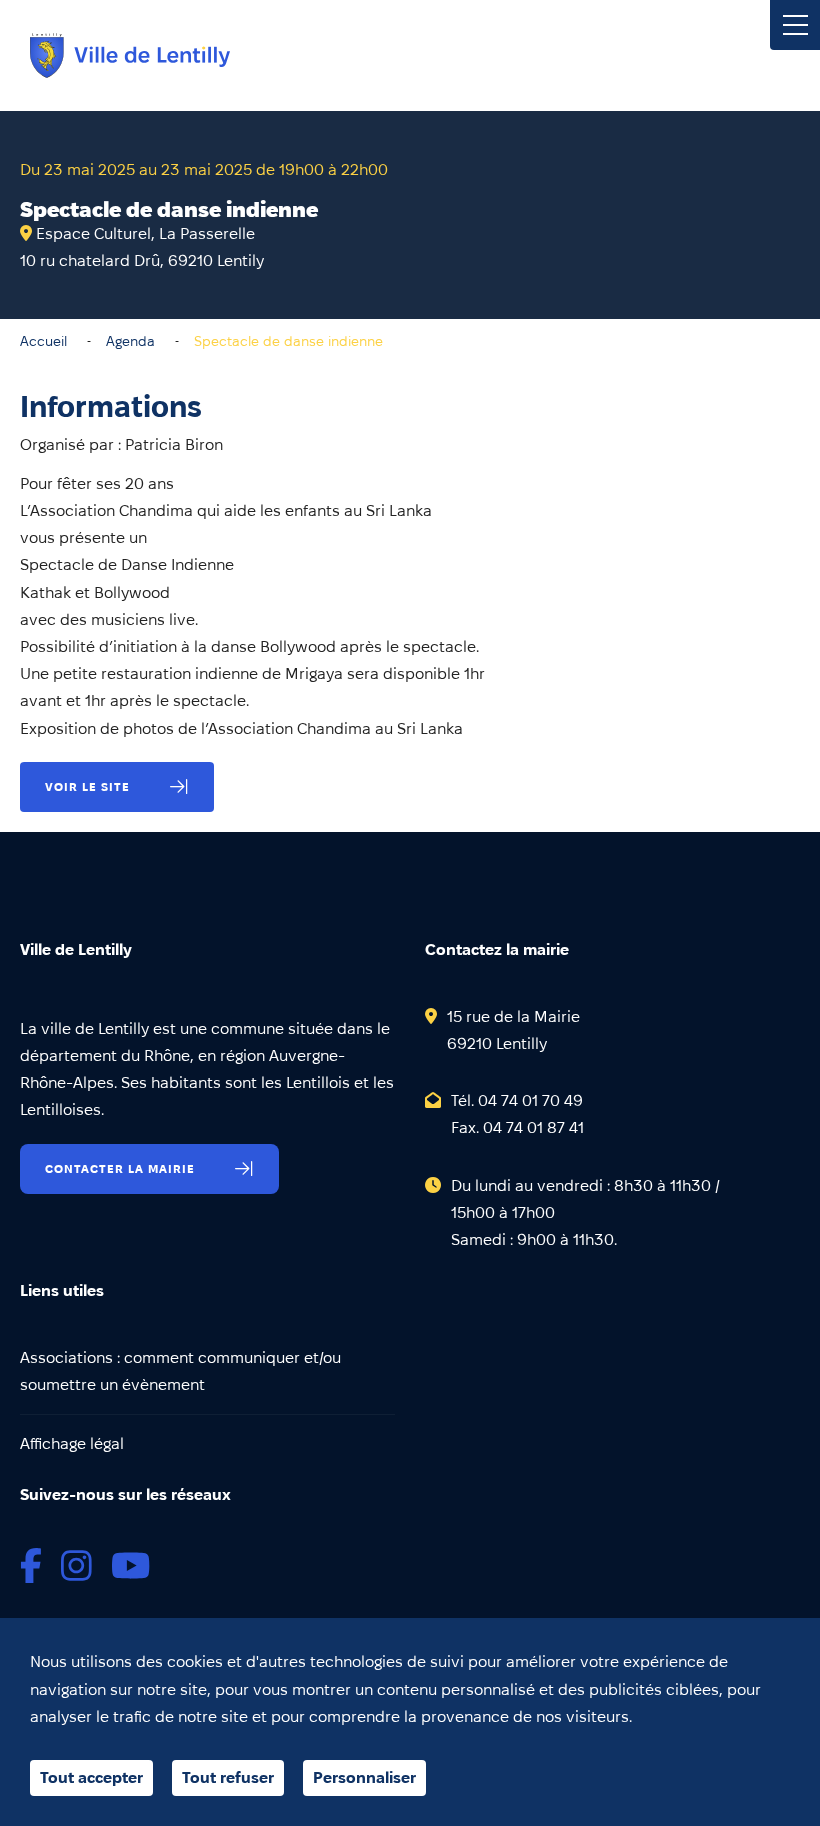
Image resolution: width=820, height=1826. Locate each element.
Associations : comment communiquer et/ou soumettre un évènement (180, 1371)
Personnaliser (364, 1777)
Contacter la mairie (120, 1168)
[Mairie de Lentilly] (130, 55)
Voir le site (87, 786)
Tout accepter (91, 1777)
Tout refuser (228, 1777)
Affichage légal (72, 1443)
